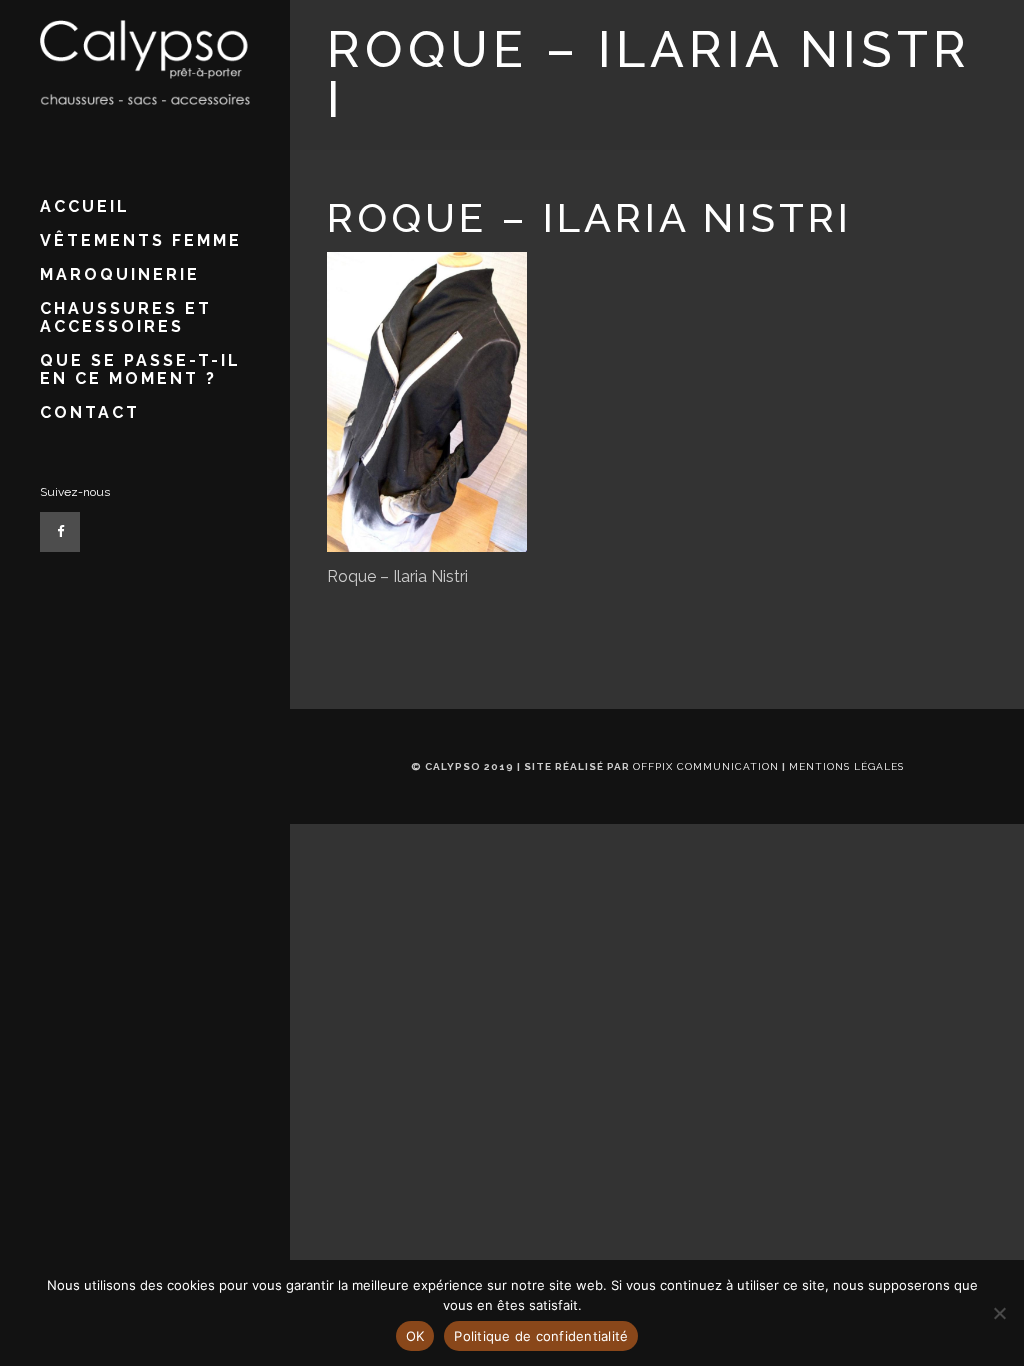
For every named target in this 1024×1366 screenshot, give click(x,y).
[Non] (999, 1313)
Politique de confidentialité (541, 1336)
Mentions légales (846, 766)
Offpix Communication (706, 766)
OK (415, 1336)
